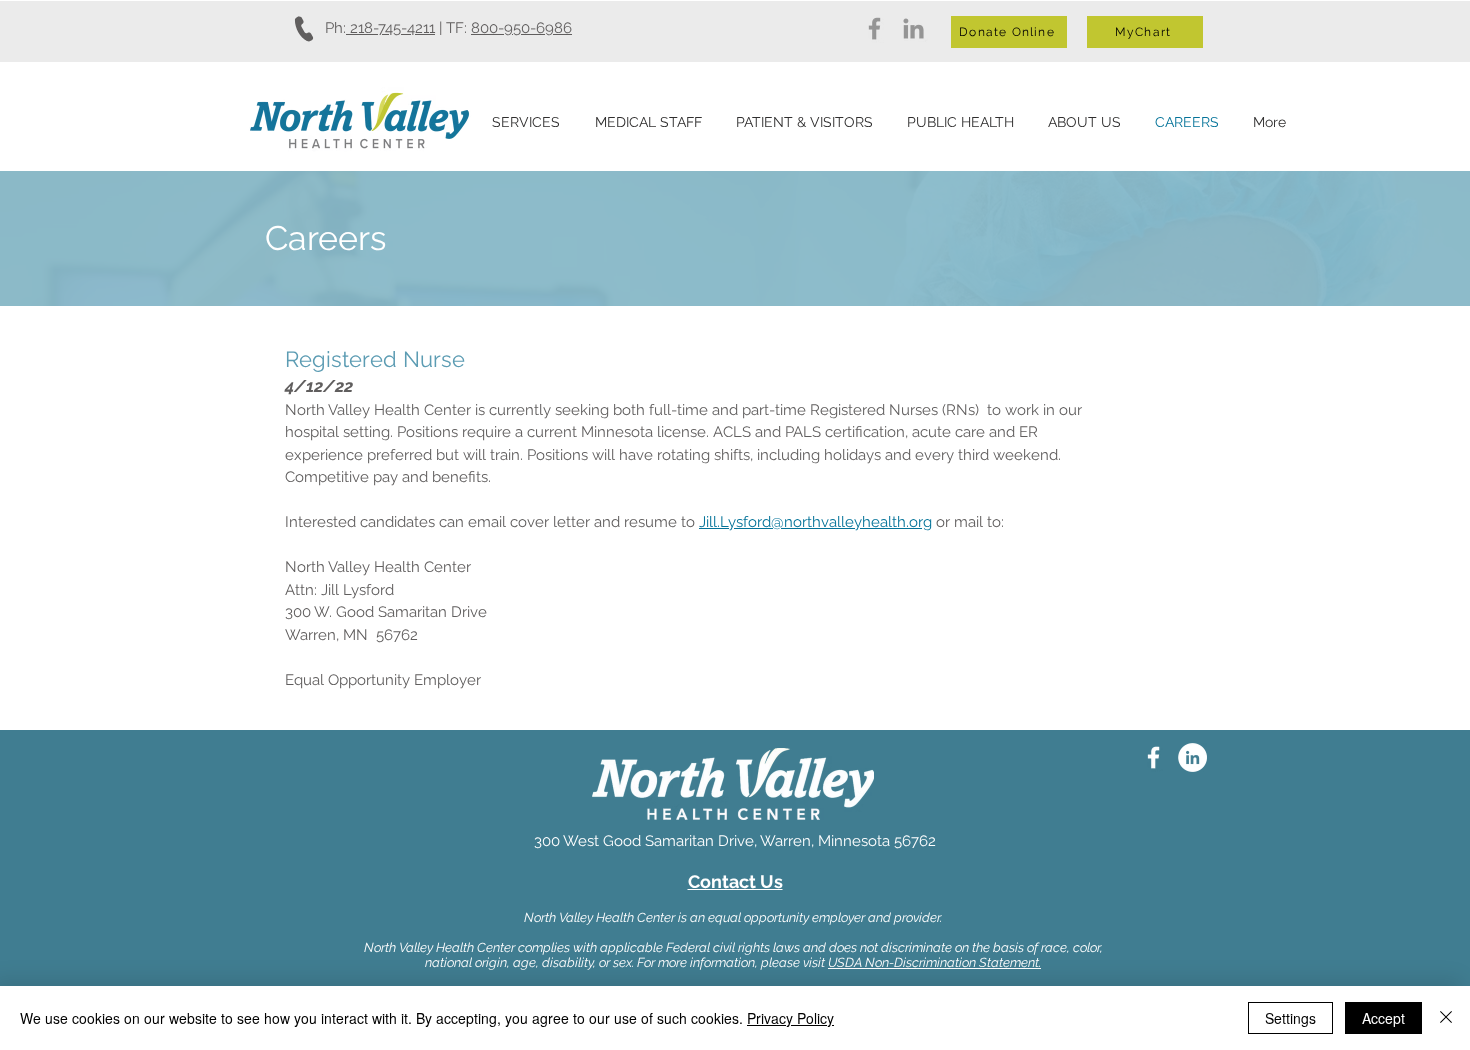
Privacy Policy (790, 1018)
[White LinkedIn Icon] (1192, 757)
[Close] (1446, 1018)
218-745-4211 (390, 28)
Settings (1290, 1018)
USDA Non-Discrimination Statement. (934, 962)
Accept (1383, 1018)
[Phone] (304, 28)
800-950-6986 (521, 28)
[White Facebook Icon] (1153, 757)
